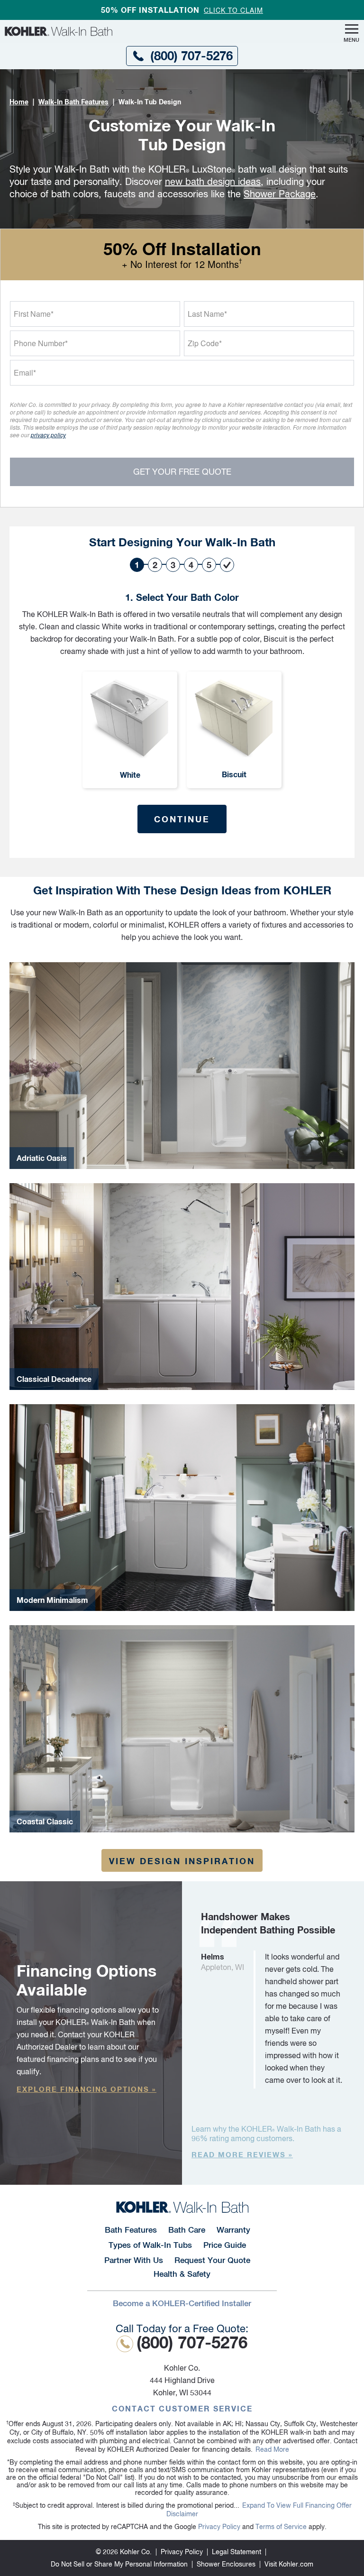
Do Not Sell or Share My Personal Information (119, 2564)
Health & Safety (182, 2274)
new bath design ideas (213, 181)
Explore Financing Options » (86, 2089)
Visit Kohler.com (289, 2564)
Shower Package (280, 194)
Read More (272, 2449)
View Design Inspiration (182, 1861)
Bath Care (187, 2230)
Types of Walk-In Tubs (150, 2245)
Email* (25, 373)
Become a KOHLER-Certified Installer (182, 2303)
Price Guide (225, 2245)
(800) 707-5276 (191, 56)
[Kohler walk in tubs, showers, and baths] (123, 31)
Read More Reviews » (242, 2154)
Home (19, 102)
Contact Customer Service (182, 2408)
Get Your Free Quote (182, 472)
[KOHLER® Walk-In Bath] (182, 2207)
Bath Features (131, 2230)
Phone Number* (41, 343)
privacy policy (48, 435)
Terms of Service (281, 2527)
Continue (182, 819)
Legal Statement (237, 2552)
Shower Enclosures (226, 2564)
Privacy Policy (219, 2527)
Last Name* (207, 314)
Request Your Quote (212, 2260)
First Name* (34, 314)
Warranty (233, 2230)
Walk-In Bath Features (73, 102)
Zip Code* (205, 343)
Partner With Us (134, 2260)
